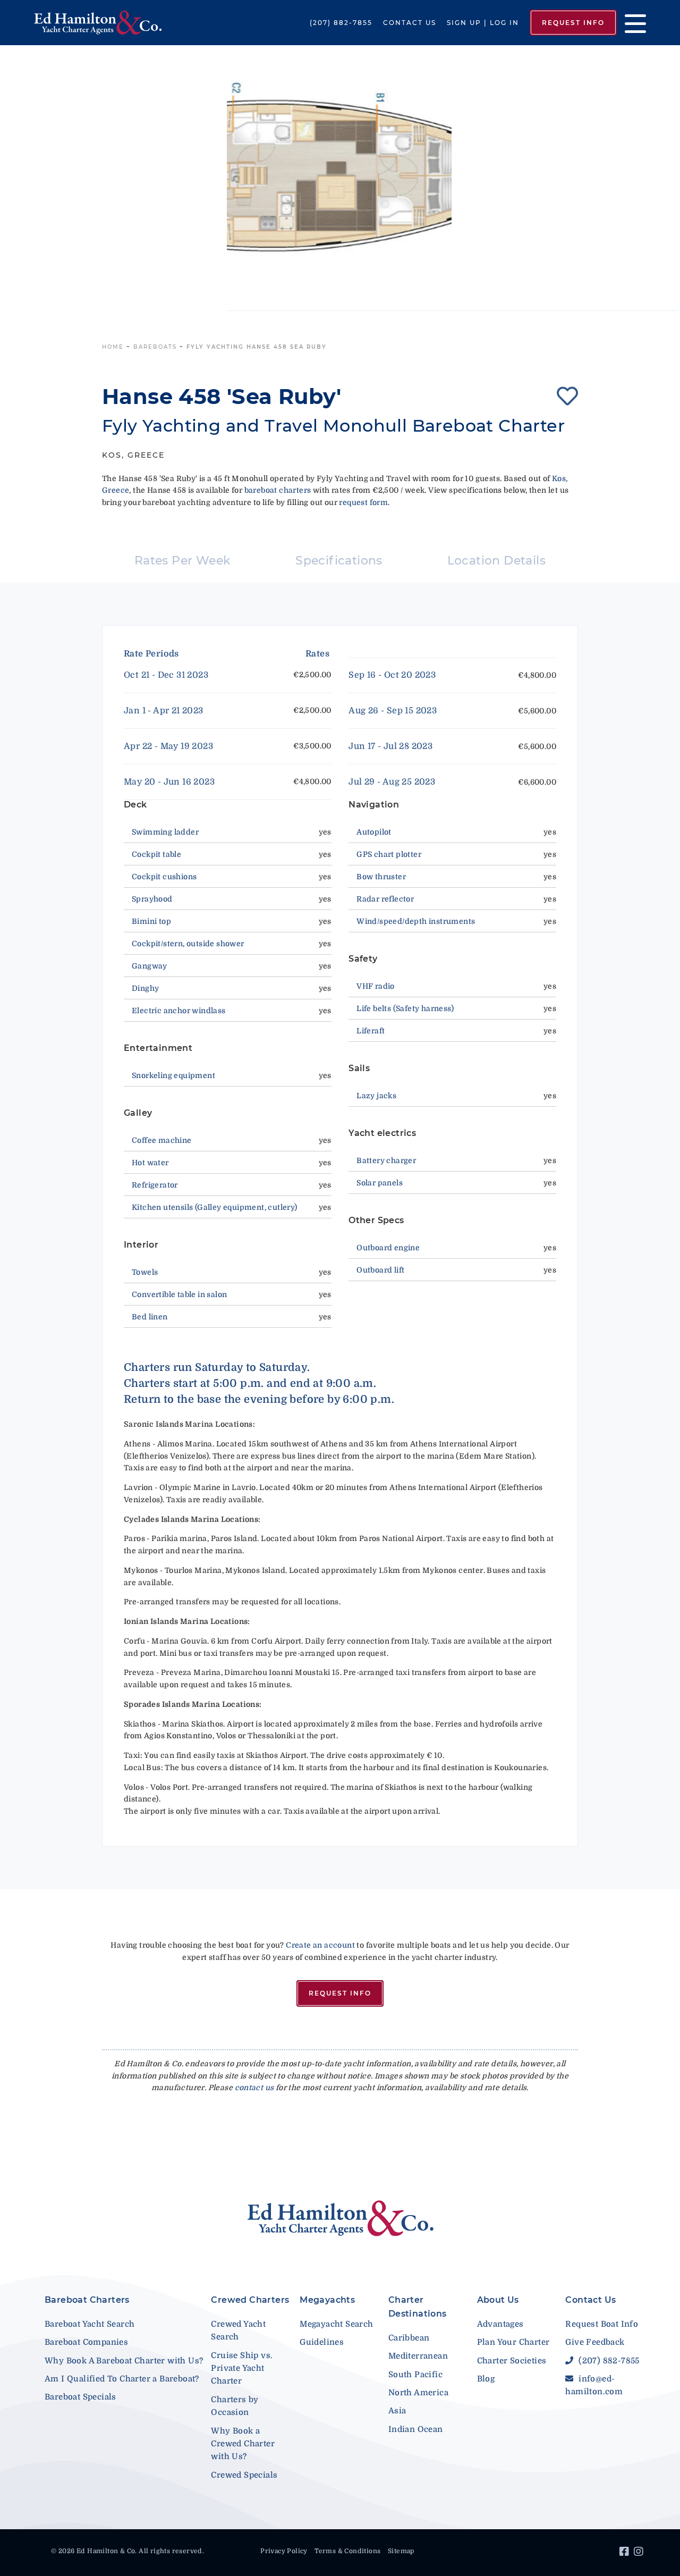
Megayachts (327, 2300)
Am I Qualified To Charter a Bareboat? (122, 2379)
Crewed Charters (250, 2300)
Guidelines (322, 2342)
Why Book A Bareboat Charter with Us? (124, 2361)
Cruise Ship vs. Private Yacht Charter (242, 2368)
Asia (397, 2411)
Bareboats (155, 347)
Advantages (500, 2324)
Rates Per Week (183, 561)
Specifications (339, 561)
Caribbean (409, 2338)
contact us (254, 2087)
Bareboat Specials (80, 2397)
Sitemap (401, 2551)
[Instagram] (640, 2553)
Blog (486, 2379)
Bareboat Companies (86, 2342)
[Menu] (631, 23)
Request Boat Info (602, 2324)
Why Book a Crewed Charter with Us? (243, 2444)
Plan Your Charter (513, 2342)
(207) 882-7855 (341, 23)
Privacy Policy (284, 2551)
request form (363, 502)
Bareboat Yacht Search (90, 2324)
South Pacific (415, 2375)
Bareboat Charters (87, 2300)
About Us (498, 2300)
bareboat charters (278, 490)
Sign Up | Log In (483, 23)
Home (113, 347)
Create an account (320, 1945)
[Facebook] (626, 2553)
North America (418, 2393)
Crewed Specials (244, 2475)
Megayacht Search (336, 2324)
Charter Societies (512, 2361)
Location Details (496, 561)
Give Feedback (595, 2342)
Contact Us (410, 23)
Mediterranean (418, 2356)
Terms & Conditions (347, 2551)
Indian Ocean (416, 2429)
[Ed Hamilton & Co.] (98, 23)
